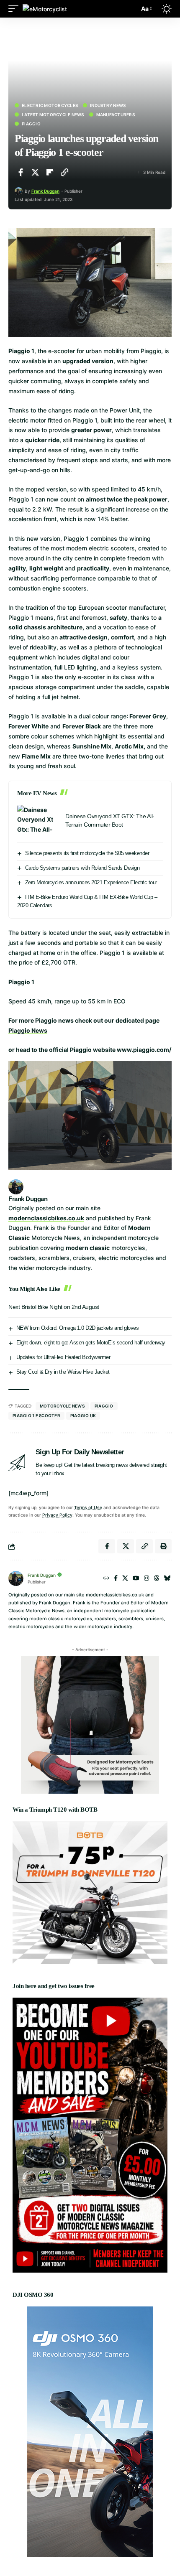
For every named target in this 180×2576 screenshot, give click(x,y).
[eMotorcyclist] (45, 9)
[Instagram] (147, 1579)
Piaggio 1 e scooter (36, 1415)
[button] (15, 9)
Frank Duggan (45, 191)
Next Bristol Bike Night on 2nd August (54, 1307)
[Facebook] (116, 1579)
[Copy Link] (64, 172)
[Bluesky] (167, 1579)
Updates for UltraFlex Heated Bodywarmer (63, 1357)
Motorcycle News (62, 1406)
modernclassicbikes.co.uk (46, 1218)
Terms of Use (88, 1508)
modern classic (88, 1248)
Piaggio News (28, 1030)
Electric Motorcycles (50, 105)
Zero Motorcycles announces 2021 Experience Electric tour (91, 882)
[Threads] (157, 1579)
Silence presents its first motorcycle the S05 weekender (87, 853)
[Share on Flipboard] (50, 172)
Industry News (108, 105)
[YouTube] (136, 1579)
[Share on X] (35, 172)
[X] (125, 1579)
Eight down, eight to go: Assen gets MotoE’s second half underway (91, 1343)
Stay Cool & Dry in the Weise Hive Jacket (63, 1372)
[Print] (163, 1546)
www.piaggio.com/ (144, 1050)
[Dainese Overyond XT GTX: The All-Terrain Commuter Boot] (38, 821)
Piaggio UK (83, 1415)
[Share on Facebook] (21, 172)
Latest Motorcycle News (53, 115)
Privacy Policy (57, 1515)
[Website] (106, 1579)
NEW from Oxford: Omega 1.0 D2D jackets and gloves (78, 1328)
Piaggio (31, 124)
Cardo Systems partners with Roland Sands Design (82, 868)
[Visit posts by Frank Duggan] (19, 191)
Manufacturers (116, 115)
